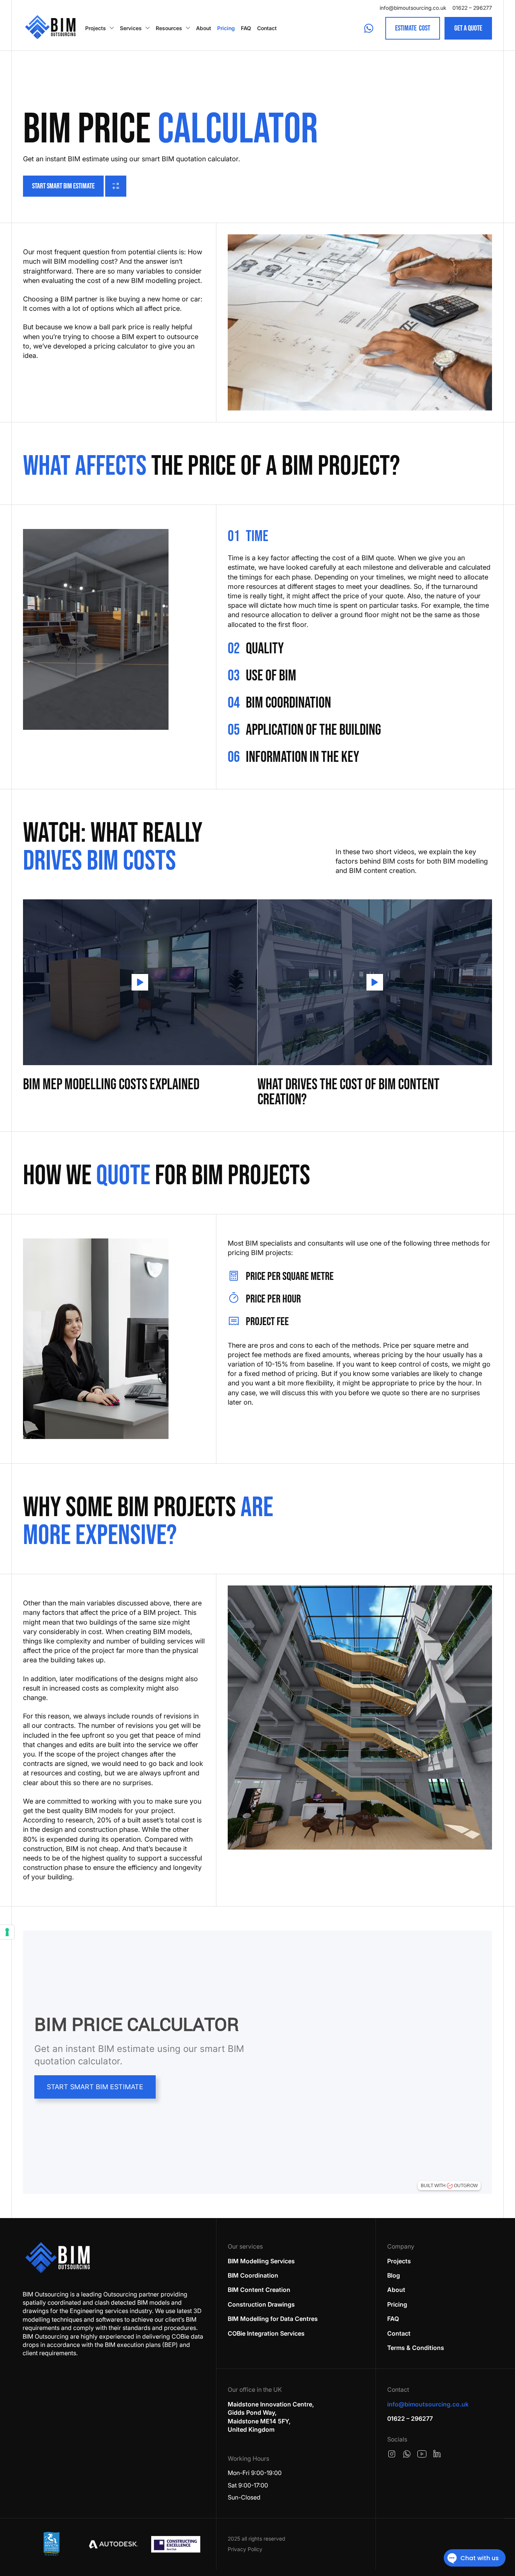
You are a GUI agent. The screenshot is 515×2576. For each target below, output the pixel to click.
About (204, 28)
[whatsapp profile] (407, 2454)
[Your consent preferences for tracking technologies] (7, 1932)
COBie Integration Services (266, 2333)
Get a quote (468, 28)
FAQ (246, 28)
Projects (96, 28)
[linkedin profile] (437, 2454)
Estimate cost (413, 28)
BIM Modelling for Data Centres (273, 2319)
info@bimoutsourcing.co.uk (413, 8)
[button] (100, 28)
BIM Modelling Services (261, 2261)
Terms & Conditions (416, 2348)
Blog (394, 2275)
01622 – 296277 (472, 8)
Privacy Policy (245, 2549)
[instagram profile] (392, 2454)
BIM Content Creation (259, 2290)
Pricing (226, 28)
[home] (50, 28)
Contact (267, 28)
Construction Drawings (261, 2304)
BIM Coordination (253, 2275)
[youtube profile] (422, 2454)
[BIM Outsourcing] (58, 2258)
